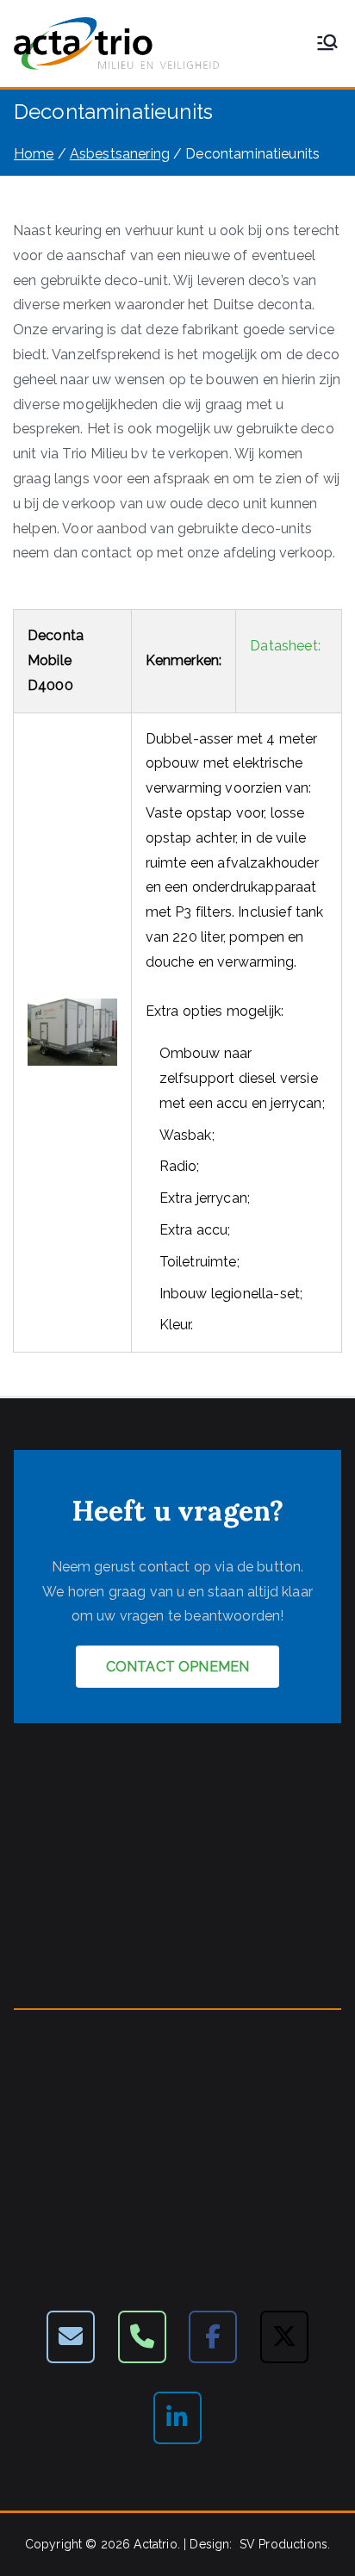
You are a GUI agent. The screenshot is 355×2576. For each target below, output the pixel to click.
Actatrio (155, 2544)
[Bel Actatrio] (142, 2337)
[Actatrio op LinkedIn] (177, 2418)
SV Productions (283, 2544)
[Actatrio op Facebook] (213, 2337)
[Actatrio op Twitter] (284, 2337)
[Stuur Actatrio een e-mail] (71, 2337)
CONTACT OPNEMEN (177, 1667)
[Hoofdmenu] (327, 44)
